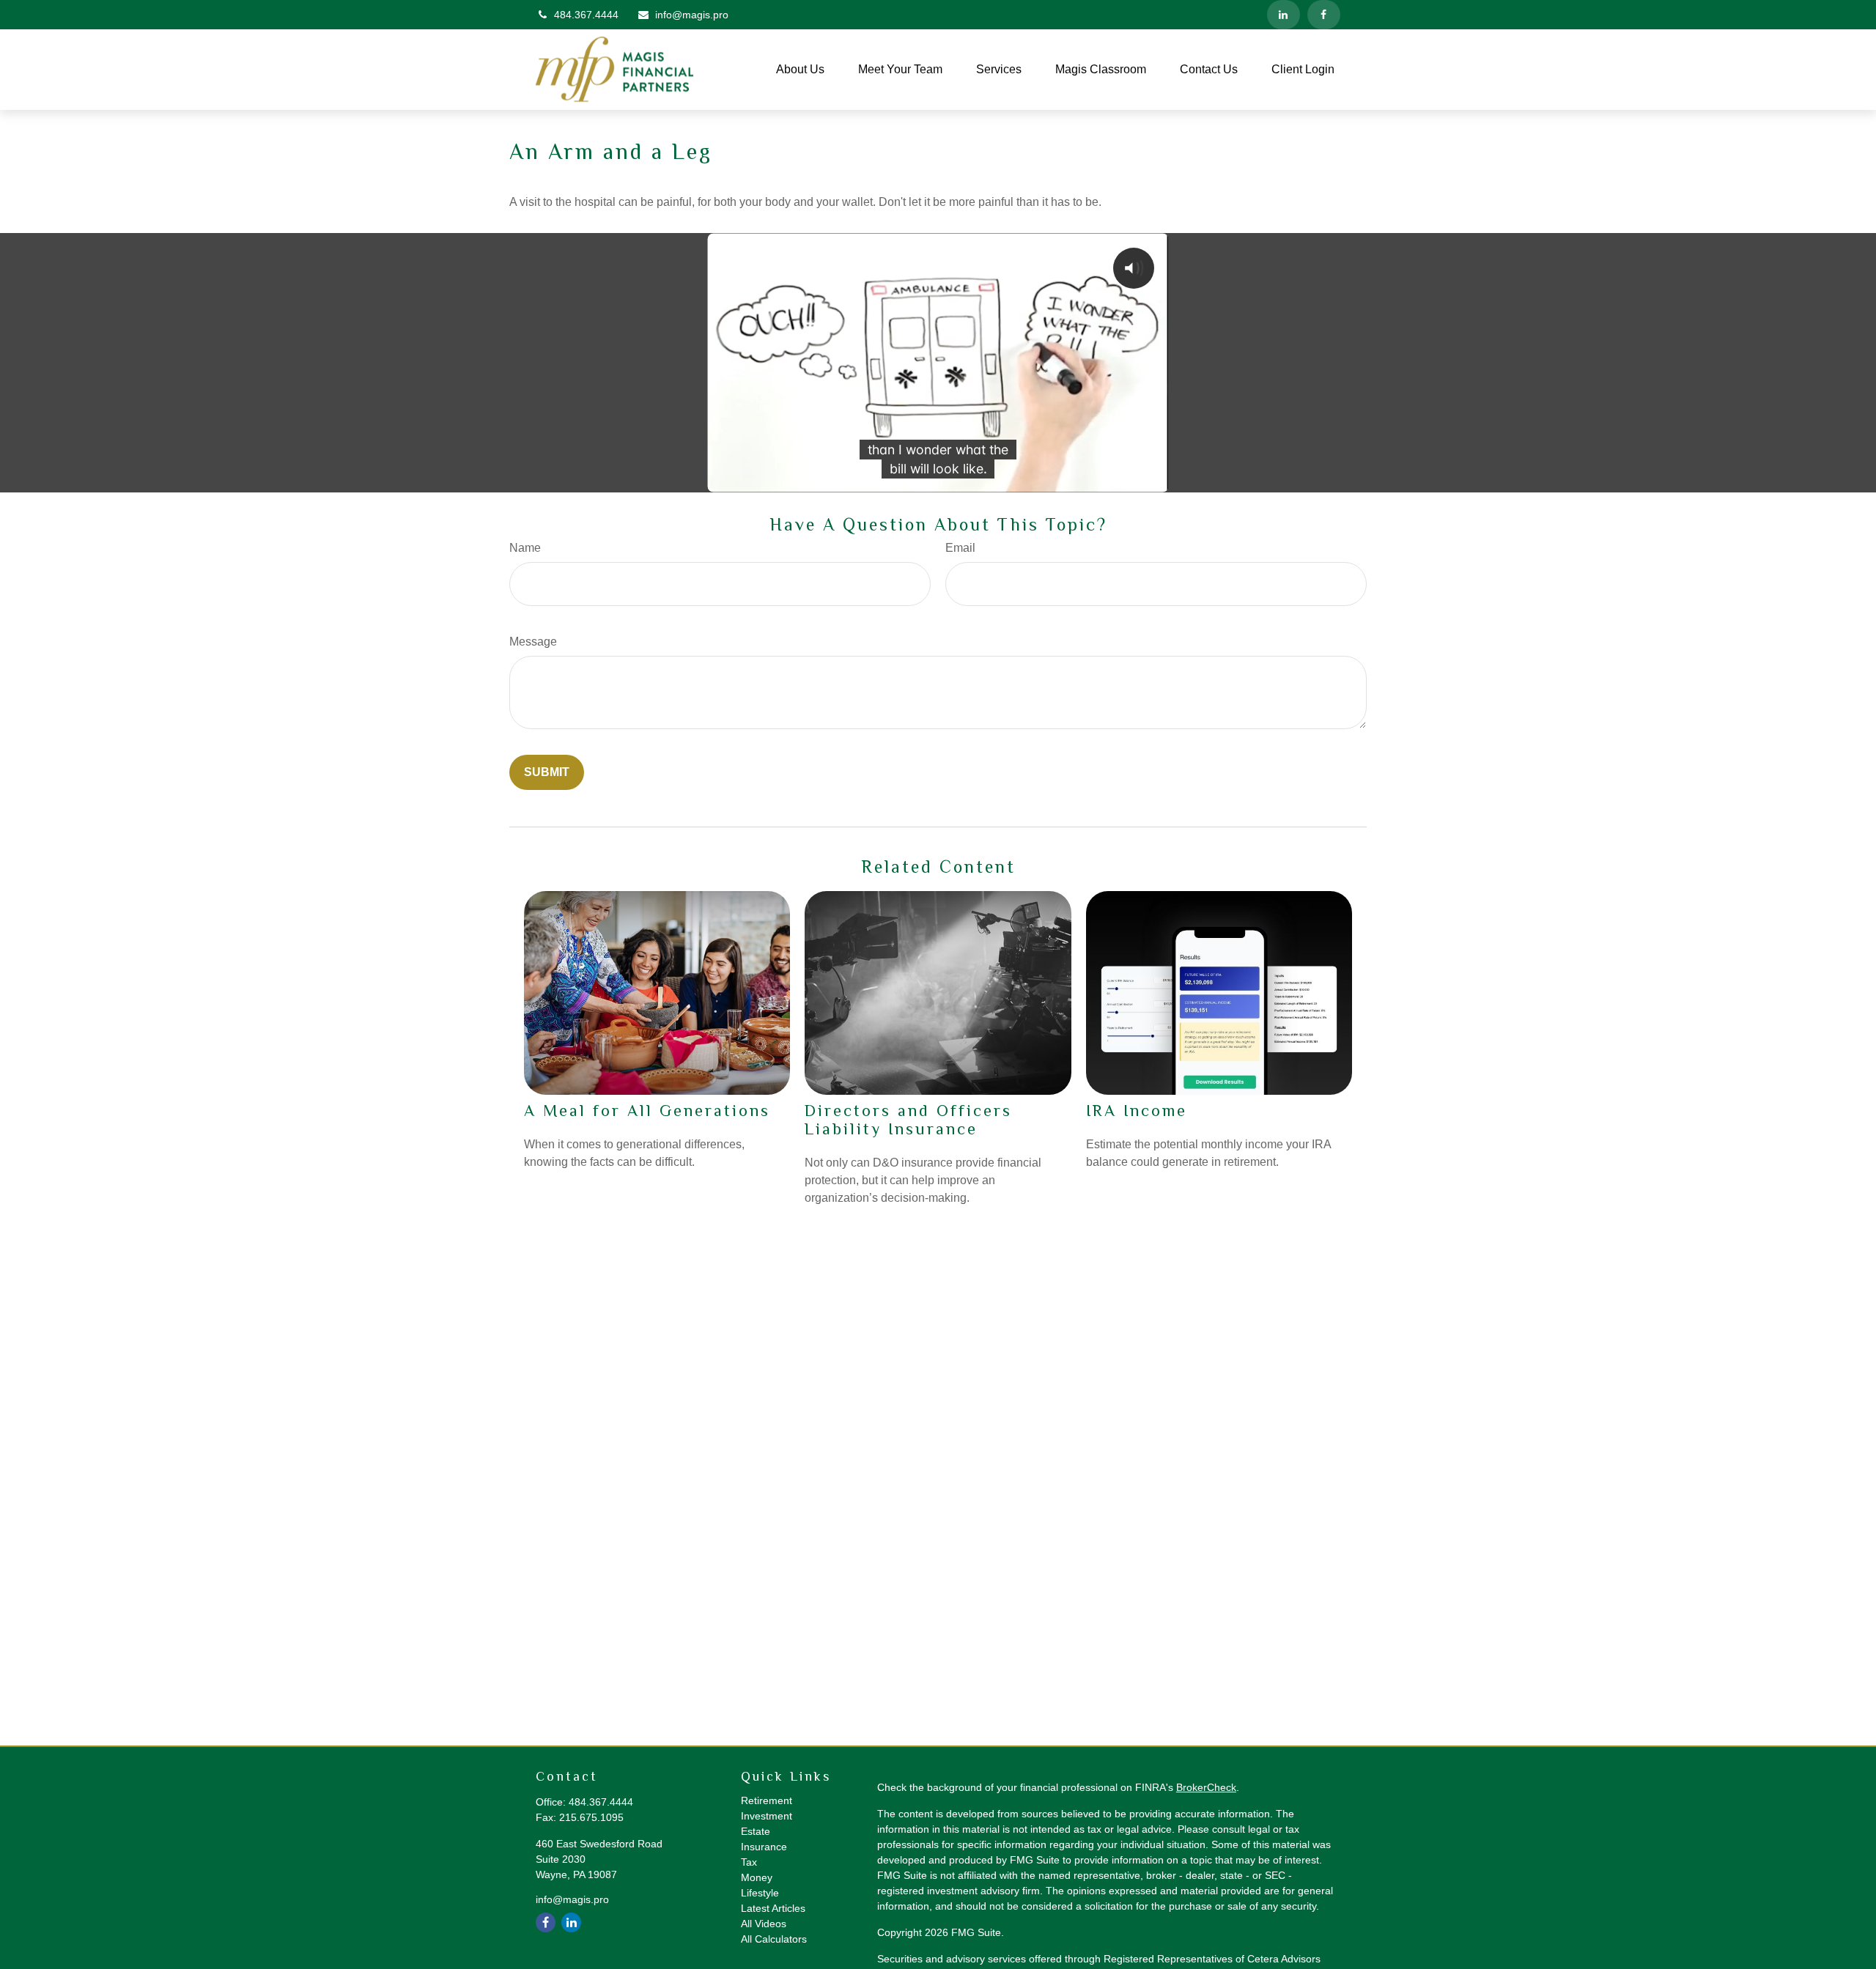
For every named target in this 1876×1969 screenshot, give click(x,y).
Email (960, 548)
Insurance (764, 1847)
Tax (749, 1862)
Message (533, 642)
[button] (800, 70)
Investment (767, 1816)
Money (757, 1877)
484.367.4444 (586, 15)
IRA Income (1137, 1111)
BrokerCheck (1206, 1787)
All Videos (764, 1924)
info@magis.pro (692, 15)
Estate (756, 1831)
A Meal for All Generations (647, 1111)
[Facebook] (1324, 15)
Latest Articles (773, 1908)
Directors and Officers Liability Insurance (908, 1120)
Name (525, 548)
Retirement (767, 1800)
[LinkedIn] (1284, 15)
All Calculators (774, 1939)
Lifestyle (760, 1893)
